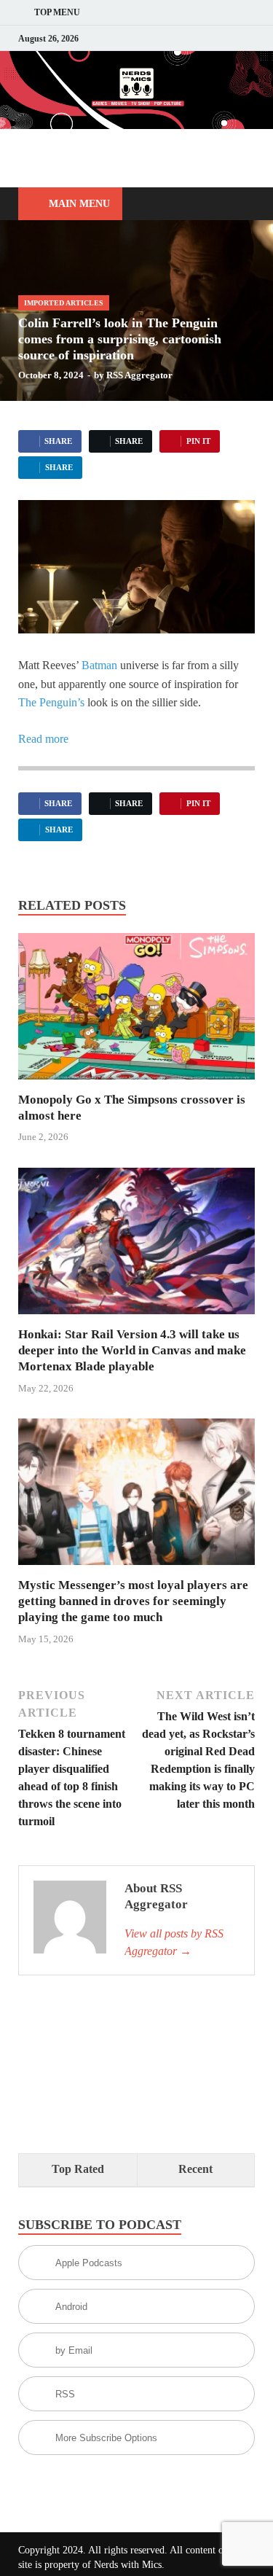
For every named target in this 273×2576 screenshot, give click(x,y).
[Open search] (237, 204)
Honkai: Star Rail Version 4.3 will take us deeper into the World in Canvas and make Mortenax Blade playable (132, 1350)
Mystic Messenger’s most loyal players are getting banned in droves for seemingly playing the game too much (133, 1601)
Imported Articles (64, 303)
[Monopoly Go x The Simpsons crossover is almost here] (136, 1011)
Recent (195, 2169)
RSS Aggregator (139, 375)
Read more (43, 739)
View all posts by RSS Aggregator (174, 1942)
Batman (99, 665)
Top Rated (78, 2169)
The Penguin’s (51, 702)
